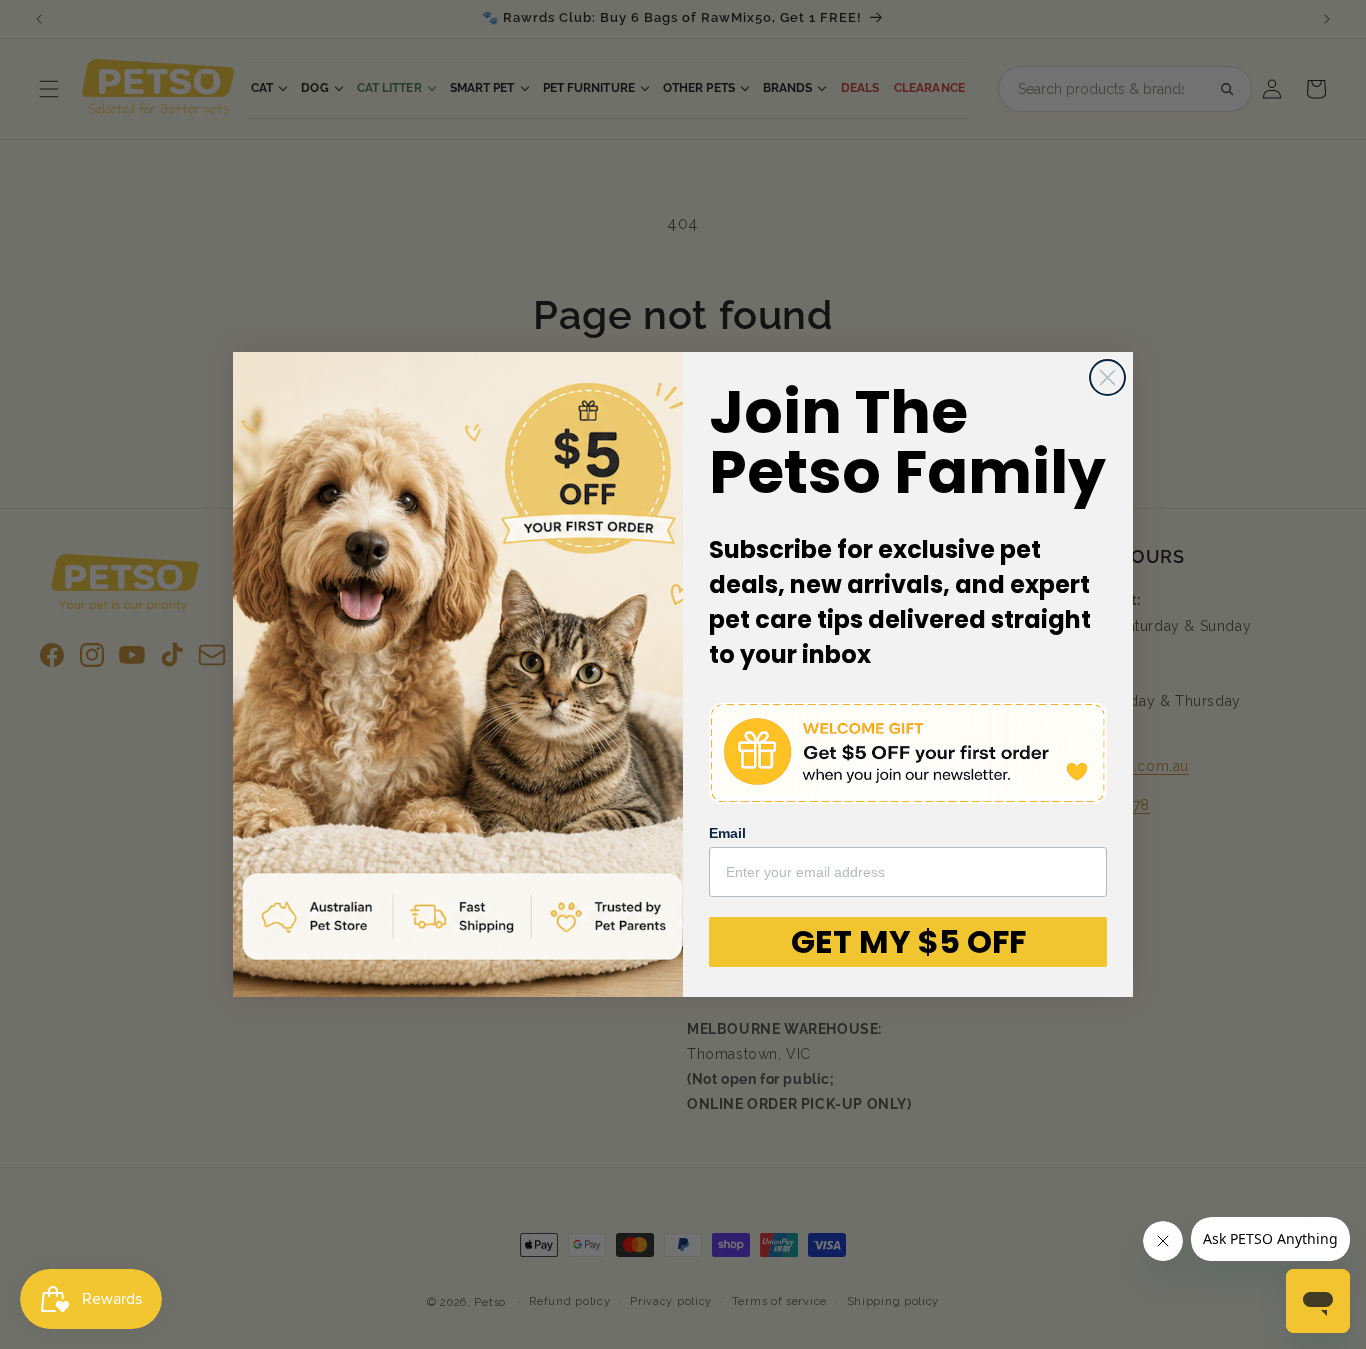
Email (727, 833)
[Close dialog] (1107, 377)
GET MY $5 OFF (908, 941)
